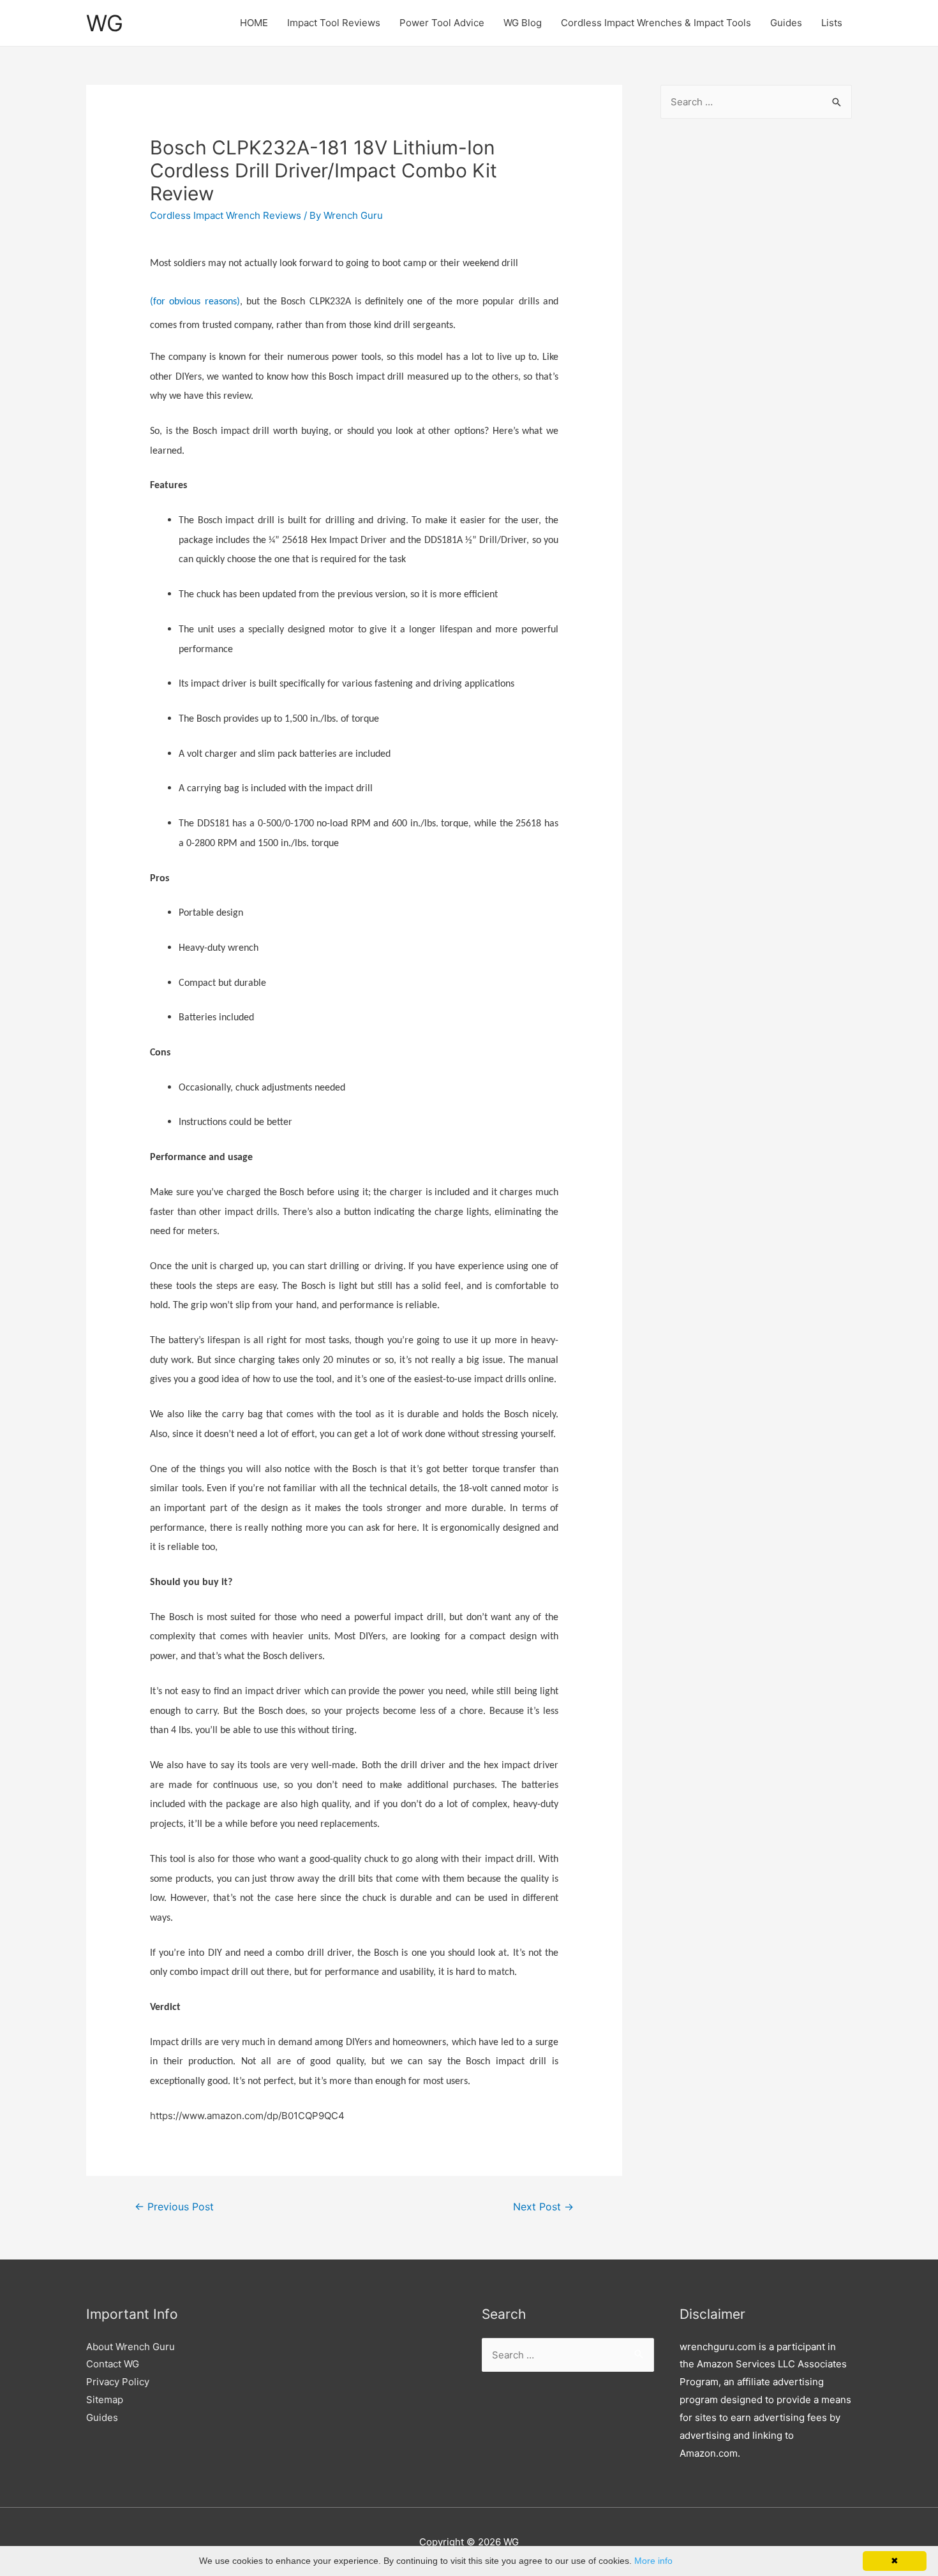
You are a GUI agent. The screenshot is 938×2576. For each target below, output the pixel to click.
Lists (832, 23)
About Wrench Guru (130, 2347)
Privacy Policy (118, 2382)
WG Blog (523, 23)
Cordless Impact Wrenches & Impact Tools (656, 23)
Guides (786, 23)
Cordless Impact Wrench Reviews (226, 215)
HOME (254, 23)
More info (653, 2561)
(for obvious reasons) (195, 302)
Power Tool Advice (442, 23)
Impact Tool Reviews (334, 23)
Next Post (543, 2207)
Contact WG (113, 2364)
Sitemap (105, 2400)
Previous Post (174, 2207)
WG (105, 23)
